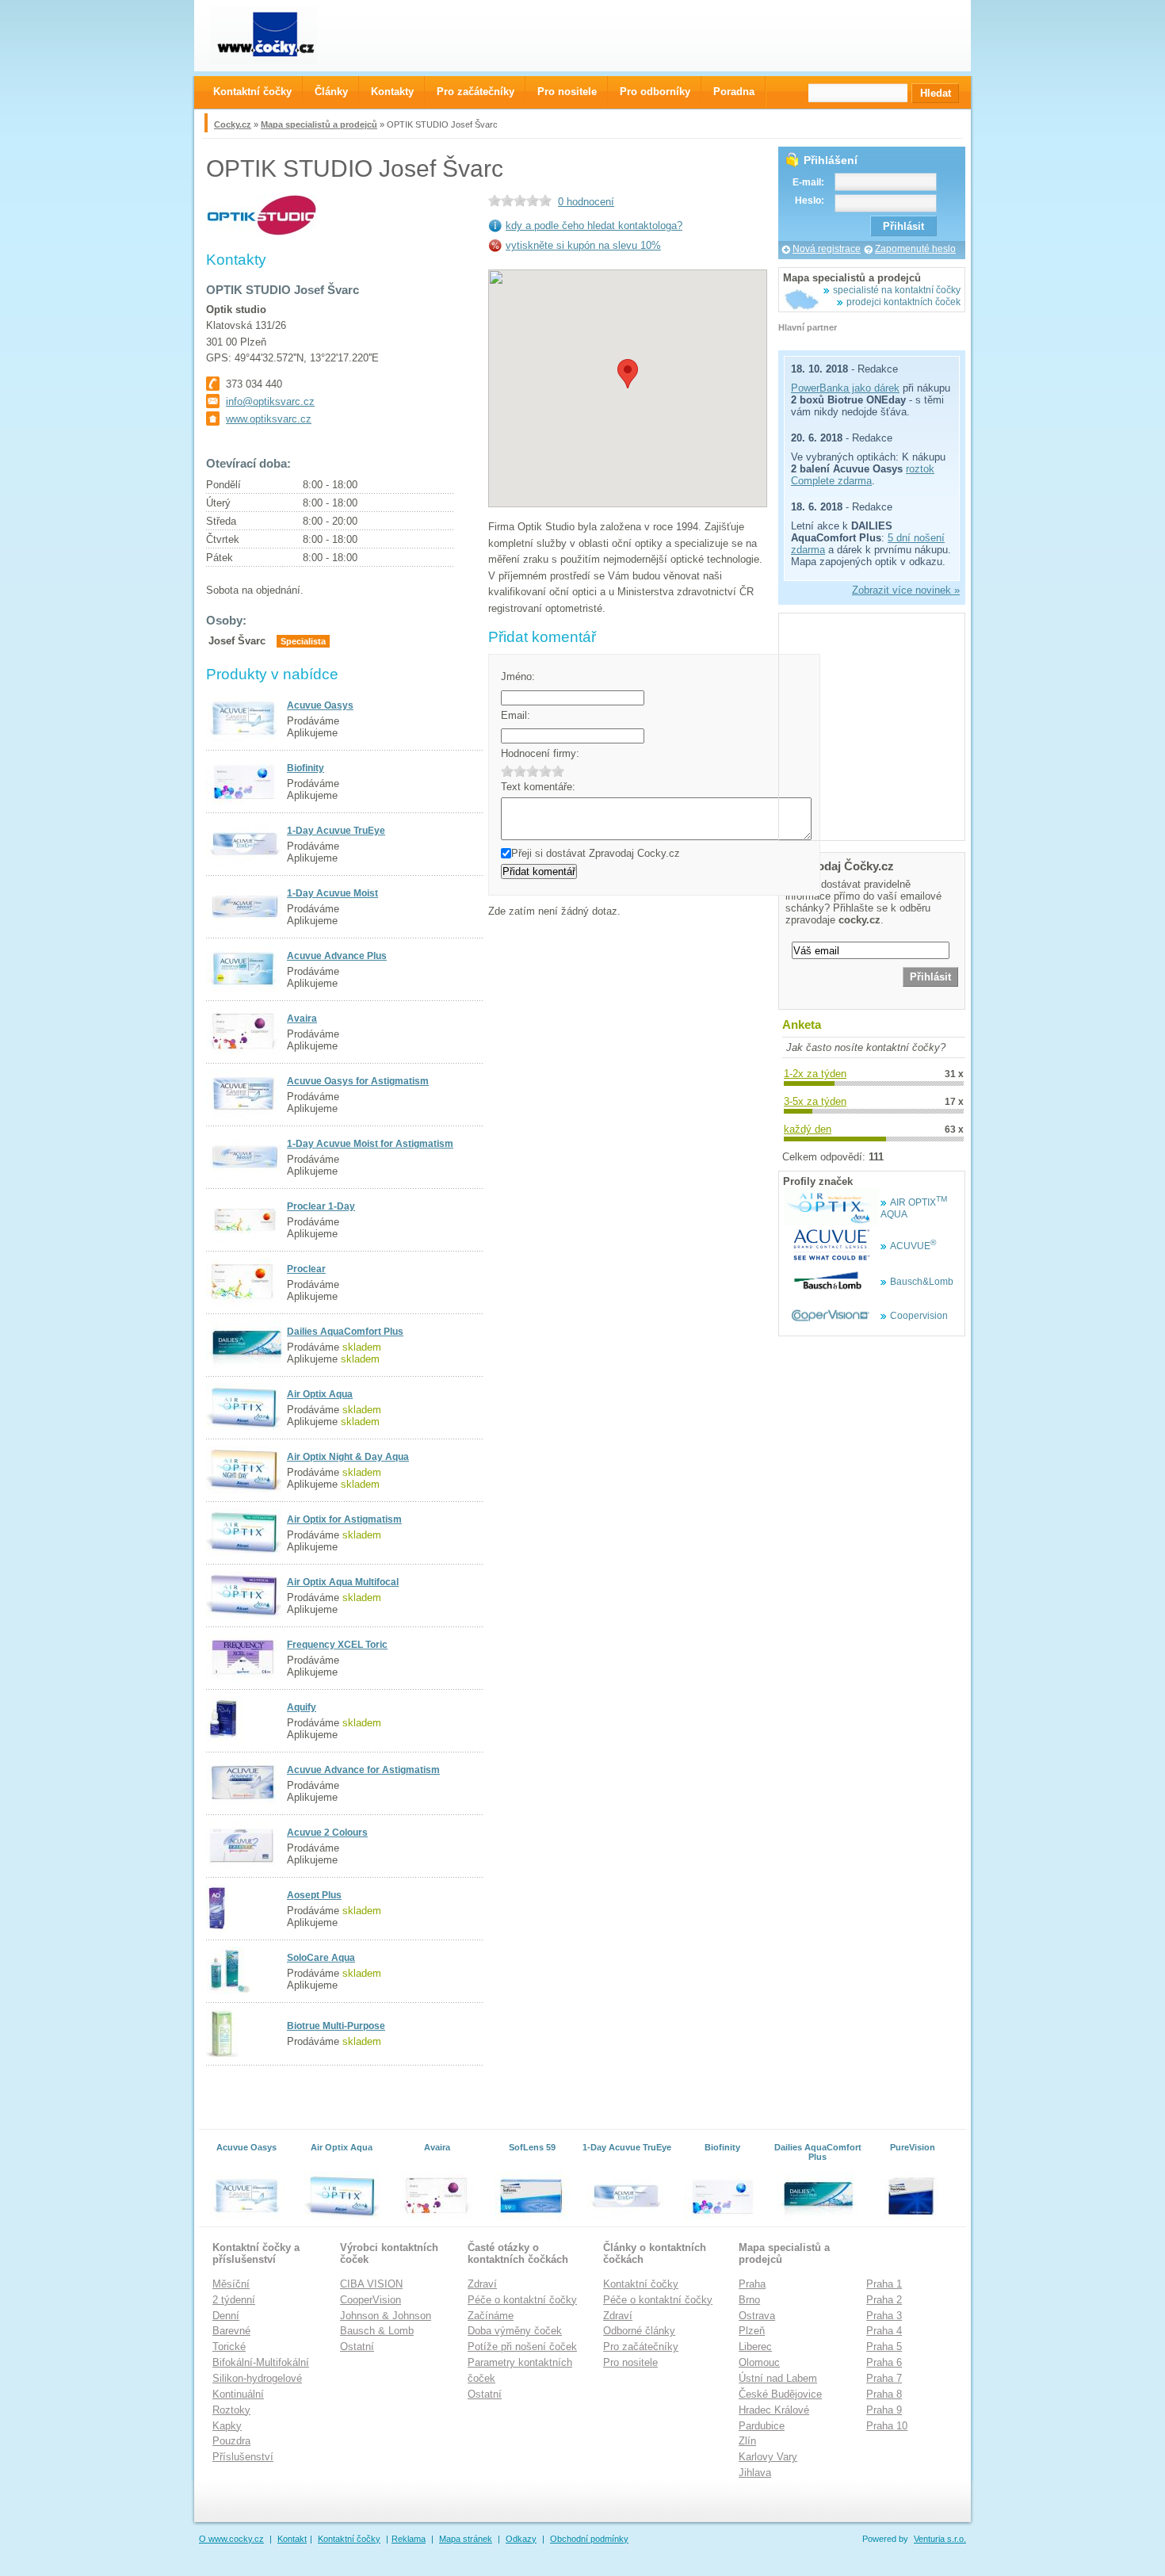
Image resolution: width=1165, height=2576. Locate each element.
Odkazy (521, 2539)
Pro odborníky (655, 92)
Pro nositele (630, 2362)
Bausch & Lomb (377, 2331)
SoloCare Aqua (321, 1958)
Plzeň (752, 2331)
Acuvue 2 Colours (327, 1833)
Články (331, 92)
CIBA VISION (371, 2284)
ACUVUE (913, 1246)
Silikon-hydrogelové (257, 2378)
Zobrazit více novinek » (906, 590)
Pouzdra (231, 2441)
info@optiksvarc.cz (270, 401)
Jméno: (518, 676)
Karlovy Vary (768, 2457)
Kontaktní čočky (641, 2284)
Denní (226, 2316)
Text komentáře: (538, 787)
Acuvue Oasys (320, 705)
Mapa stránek (466, 2539)
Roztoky (231, 2410)
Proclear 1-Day (321, 1206)
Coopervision (919, 1316)
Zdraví (482, 2284)
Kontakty (392, 92)
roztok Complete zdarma (863, 475)
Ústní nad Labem (778, 2378)
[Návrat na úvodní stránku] (278, 35)
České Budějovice (780, 2394)
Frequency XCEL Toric (337, 1645)
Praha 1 (884, 2284)
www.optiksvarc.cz (269, 419)
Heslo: (810, 201)
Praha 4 (884, 2331)
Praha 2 (884, 2300)
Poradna (734, 92)
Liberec (755, 2347)
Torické (229, 2347)
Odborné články (639, 2331)
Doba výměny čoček (515, 2331)
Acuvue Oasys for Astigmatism (358, 1081)
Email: (516, 715)
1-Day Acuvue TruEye (336, 831)
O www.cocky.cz (231, 2539)
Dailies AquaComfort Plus (345, 1332)
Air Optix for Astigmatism (344, 1519)
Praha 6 (884, 2362)
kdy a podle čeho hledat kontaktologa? (594, 225)
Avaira (302, 1019)
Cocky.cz (233, 124)
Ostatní (357, 2347)
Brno (749, 2300)
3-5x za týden (815, 1101)
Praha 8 (884, 2394)
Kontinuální (238, 2394)
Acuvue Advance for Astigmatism (363, 1770)
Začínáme (491, 2316)
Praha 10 (887, 2426)
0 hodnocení (586, 202)
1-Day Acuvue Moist (332, 893)
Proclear (306, 1269)
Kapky (227, 2426)
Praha (752, 2284)
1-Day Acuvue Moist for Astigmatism (370, 1144)
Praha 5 (884, 2347)
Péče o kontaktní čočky (522, 2300)
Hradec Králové (774, 2410)
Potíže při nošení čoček (522, 2347)
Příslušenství (243, 2457)
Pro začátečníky (641, 2347)
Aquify (302, 1707)
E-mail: (808, 182)
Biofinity (306, 768)
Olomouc (759, 2362)
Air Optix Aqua (320, 1394)
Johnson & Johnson (386, 2316)
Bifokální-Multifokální (261, 2362)
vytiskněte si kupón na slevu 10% (583, 245)
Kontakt (292, 2539)
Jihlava (755, 2473)
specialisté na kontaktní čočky (897, 290)
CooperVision (371, 2300)
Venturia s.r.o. (940, 2539)
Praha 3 (884, 2316)
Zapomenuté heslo (915, 249)
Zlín (747, 2441)
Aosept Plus (314, 1895)
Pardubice (762, 2426)
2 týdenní (234, 2300)
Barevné (231, 2331)
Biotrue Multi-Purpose (336, 2026)
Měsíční (231, 2284)
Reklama (409, 2539)
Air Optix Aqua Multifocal (343, 1582)
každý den (808, 1129)
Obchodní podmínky (589, 2539)
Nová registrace (827, 249)
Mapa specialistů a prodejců (319, 124)
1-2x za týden (815, 1074)
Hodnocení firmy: (540, 753)
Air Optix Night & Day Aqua (348, 1457)
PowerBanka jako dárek (845, 388)
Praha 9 (884, 2410)
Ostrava (757, 2316)
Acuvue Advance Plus (337, 956)
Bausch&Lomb (922, 1282)
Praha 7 (884, 2378)
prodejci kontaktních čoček (903, 302)
